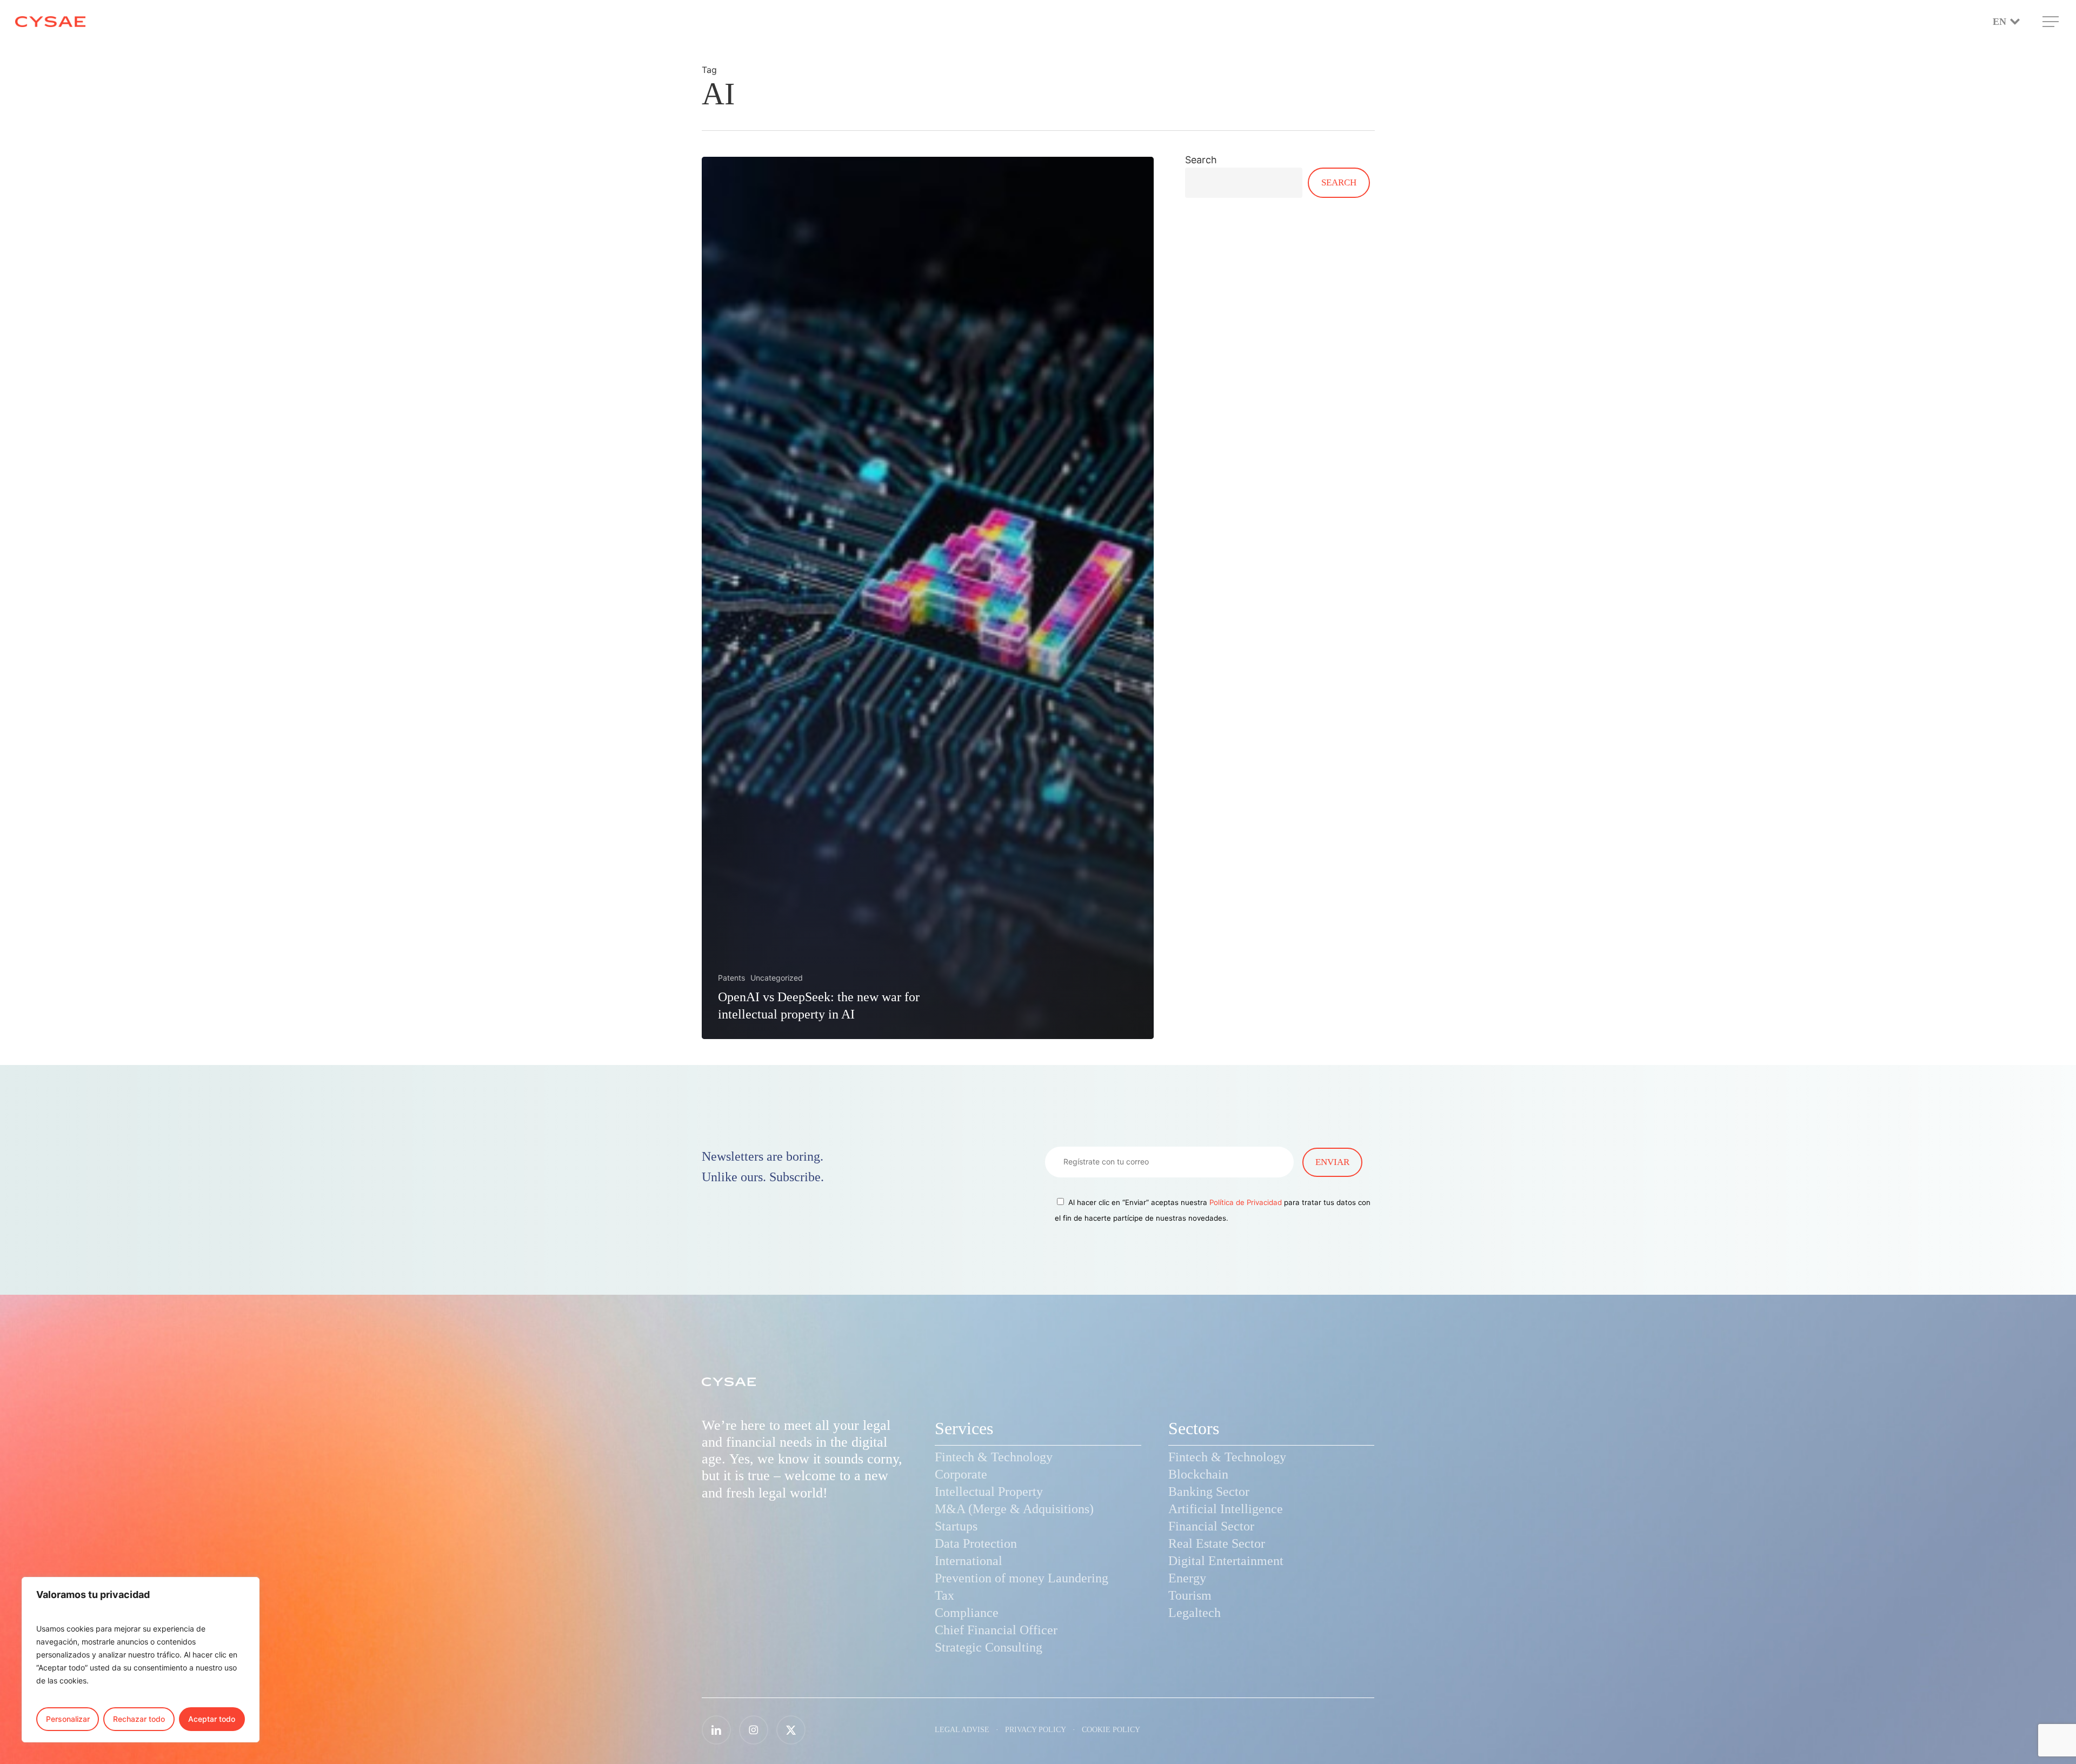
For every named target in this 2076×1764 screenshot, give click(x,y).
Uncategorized (777, 978)
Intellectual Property (989, 1492)
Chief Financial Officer (996, 1630)
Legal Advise (962, 1730)
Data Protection (976, 1543)
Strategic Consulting (989, 1647)
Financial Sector (1211, 1526)
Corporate (961, 1474)
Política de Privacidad (1246, 1202)
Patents (731, 978)
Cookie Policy (1111, 1730)
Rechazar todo (139, 1719)
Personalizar (68, 1719)
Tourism (1190, 1595)
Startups (956, 1526)
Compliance (967, 1613)
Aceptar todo (212, 1719)
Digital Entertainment (1226, 1561)
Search (1201, 160)
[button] (2052, 22)
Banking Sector (1209, 1492)
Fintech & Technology (994, 1457)
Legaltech (1195, 1613)
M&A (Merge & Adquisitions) (1014, 1509)
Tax (944, 1595)
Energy (1187, 1578)
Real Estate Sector (1217, 1543)
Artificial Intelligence (1226, 1509)
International (969, 1561)
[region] (141, 1660)
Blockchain (1198, 1474)
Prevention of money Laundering (1022, 1578)
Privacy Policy (1036, 1730)
